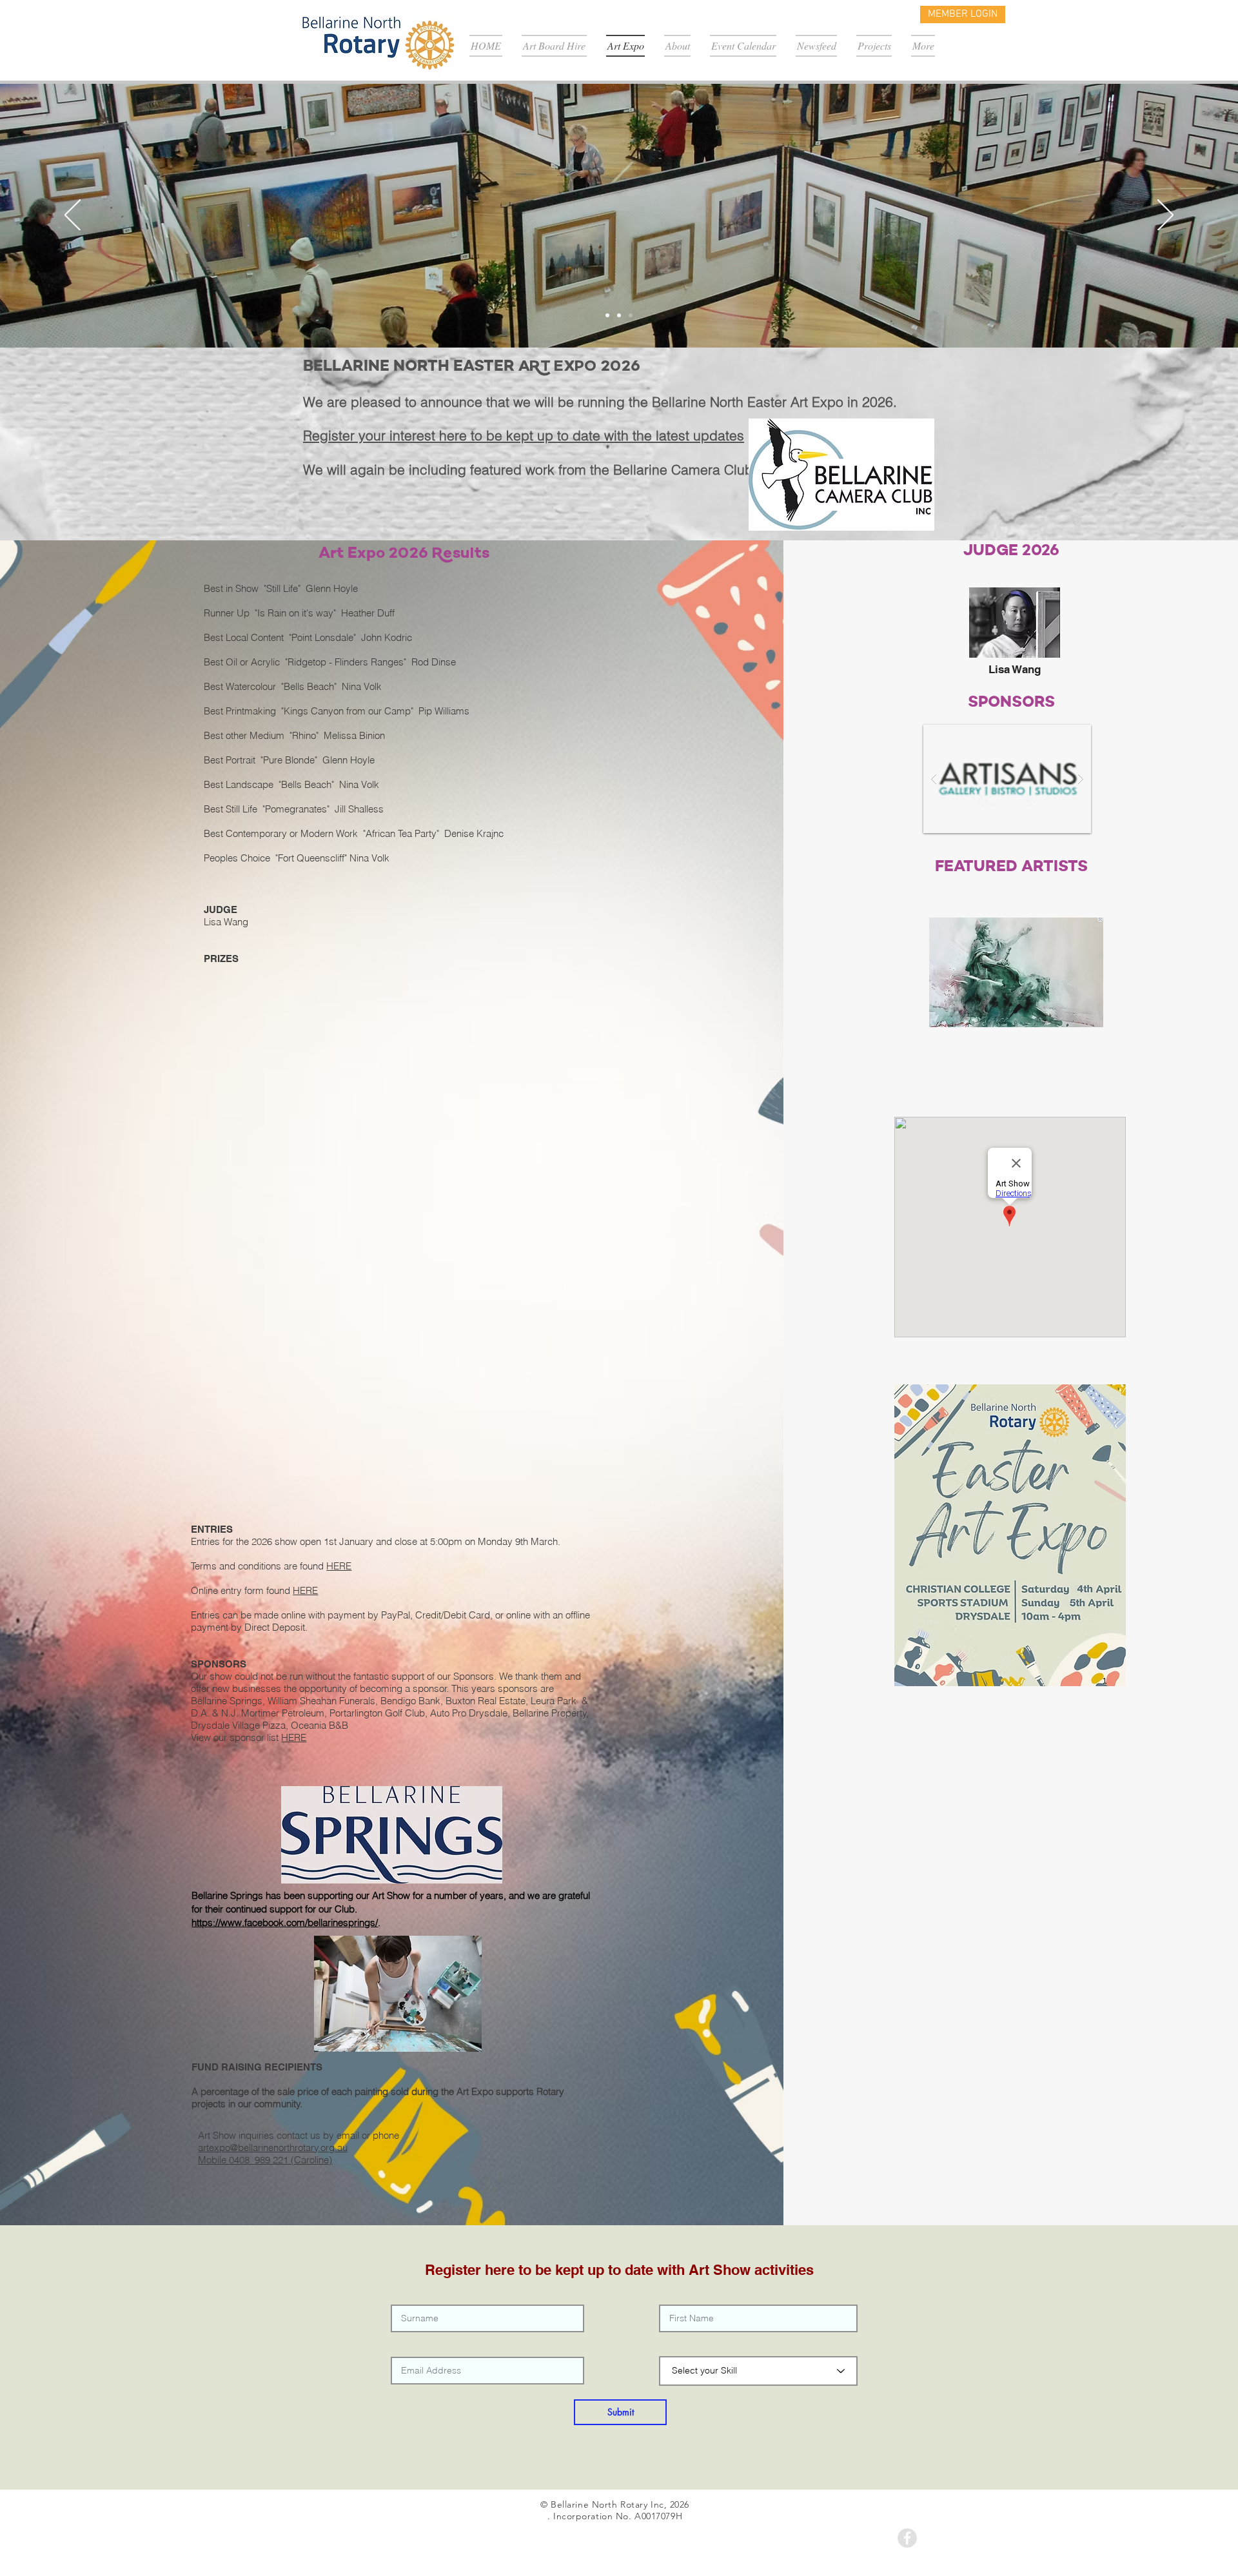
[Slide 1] (607, 315)
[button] (1007, 779)
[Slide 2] (619, 315)
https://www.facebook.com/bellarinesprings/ (285, 1922)
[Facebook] (907, 2538)
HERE (339, 1566)
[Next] (1165, 216)
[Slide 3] (631, 315)
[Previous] (73, 216)
